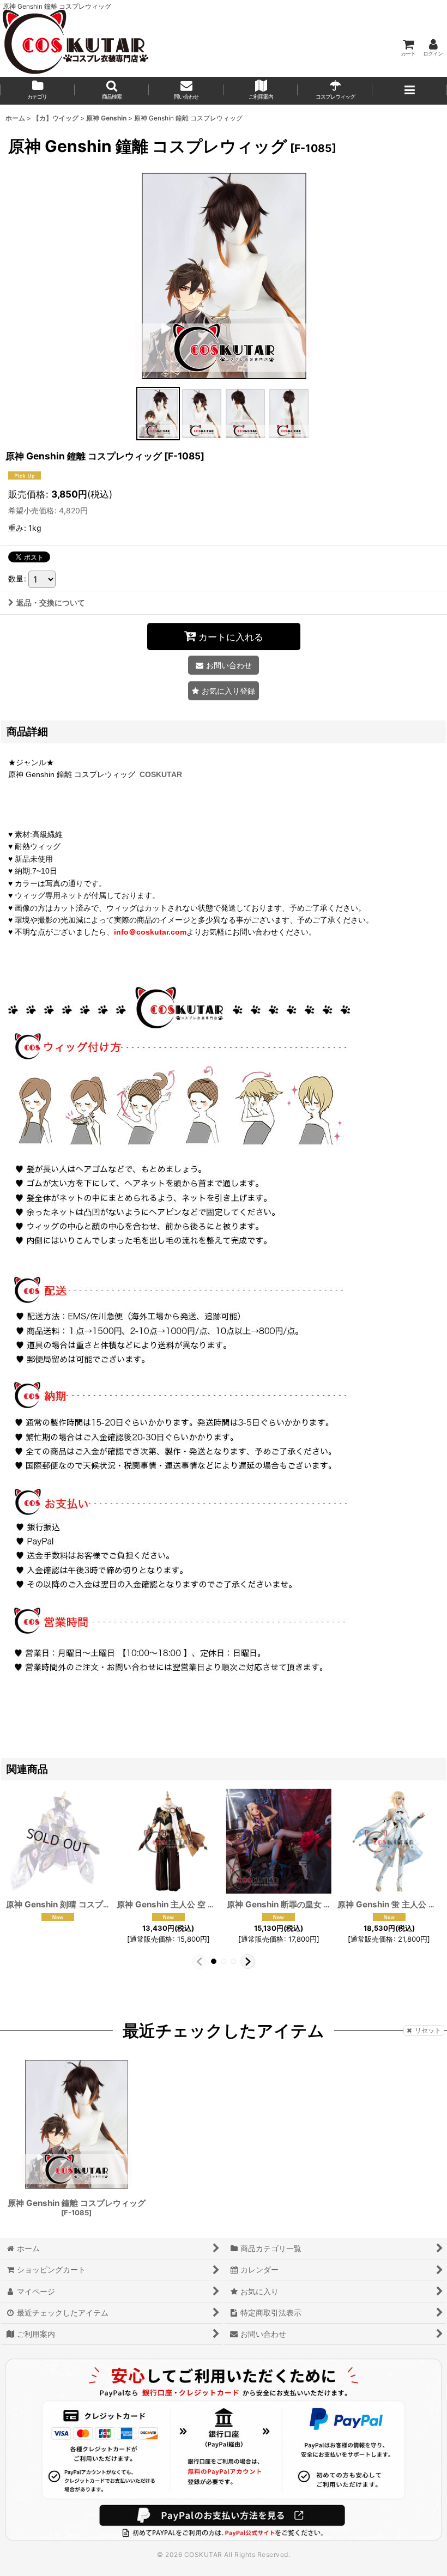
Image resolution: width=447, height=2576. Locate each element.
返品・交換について (51, 602)
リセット (428, 2030)
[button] (112, 91)
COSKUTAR (161, 774)
